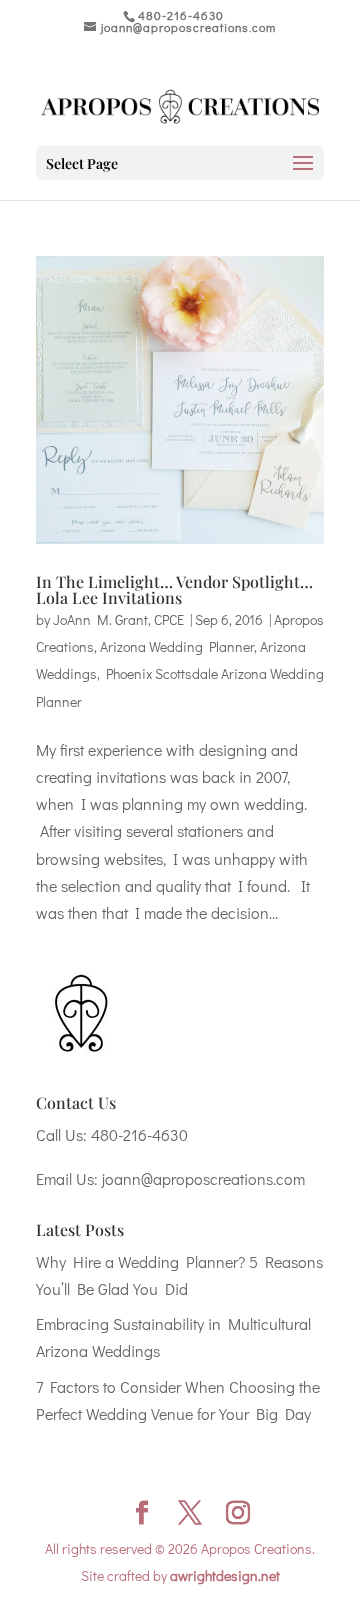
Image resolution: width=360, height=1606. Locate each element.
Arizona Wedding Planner (177, 646)
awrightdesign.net (225, 1575)
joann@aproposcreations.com (203, 1178)
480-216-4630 (139, 1134)
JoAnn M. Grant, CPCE (118, 619)
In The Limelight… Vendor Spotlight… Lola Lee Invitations (174, 589)
